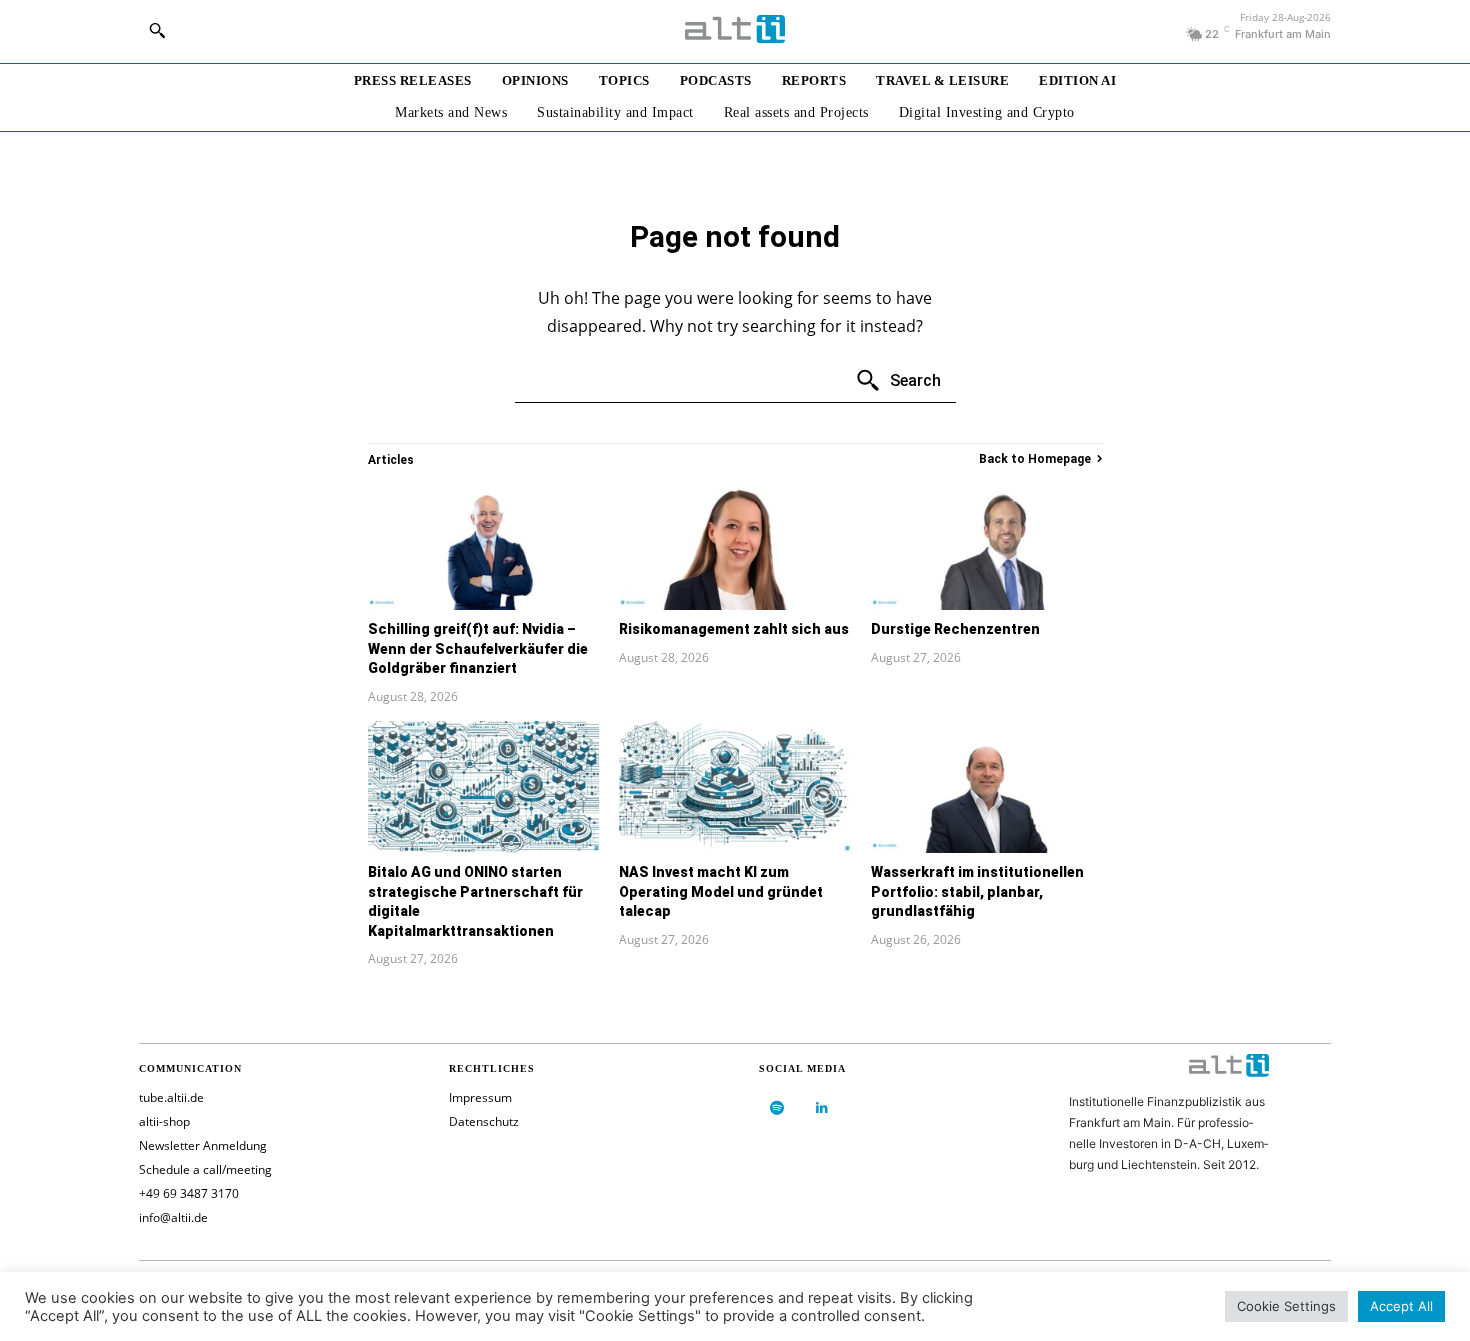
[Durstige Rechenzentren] (987, 544)
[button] (157, 30)
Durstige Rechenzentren (955, 629)
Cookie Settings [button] (1286, 1306)
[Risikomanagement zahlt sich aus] (735, 544)
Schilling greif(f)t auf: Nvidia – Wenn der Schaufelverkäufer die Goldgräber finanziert (478, 648)
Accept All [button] (1401, 1306)
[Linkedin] (821, 1108)
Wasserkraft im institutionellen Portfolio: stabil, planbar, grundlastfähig (977, 891)
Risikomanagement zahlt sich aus (734, 629)
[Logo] (735, 29)
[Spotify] (776, 1108)
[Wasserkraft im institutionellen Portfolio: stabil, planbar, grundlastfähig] (987, 787)
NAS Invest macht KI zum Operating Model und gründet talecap (721, 891)
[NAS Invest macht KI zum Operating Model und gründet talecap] (735, 787)
